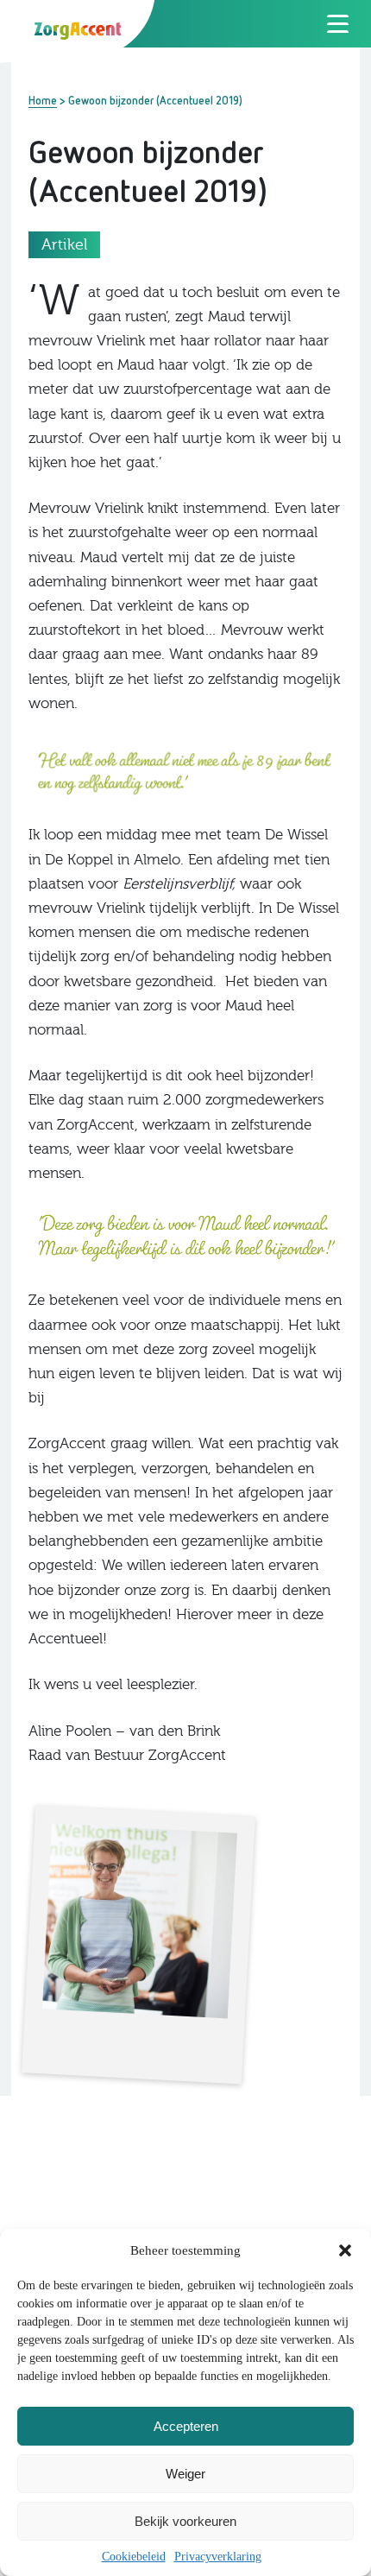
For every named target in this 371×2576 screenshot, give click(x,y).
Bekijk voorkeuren (185, 2521)
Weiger (185, 2474)
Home (43, 100)
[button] (345, 2250)
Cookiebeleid (134, 2557)
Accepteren (186, 2426)
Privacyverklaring (218, 2557)
